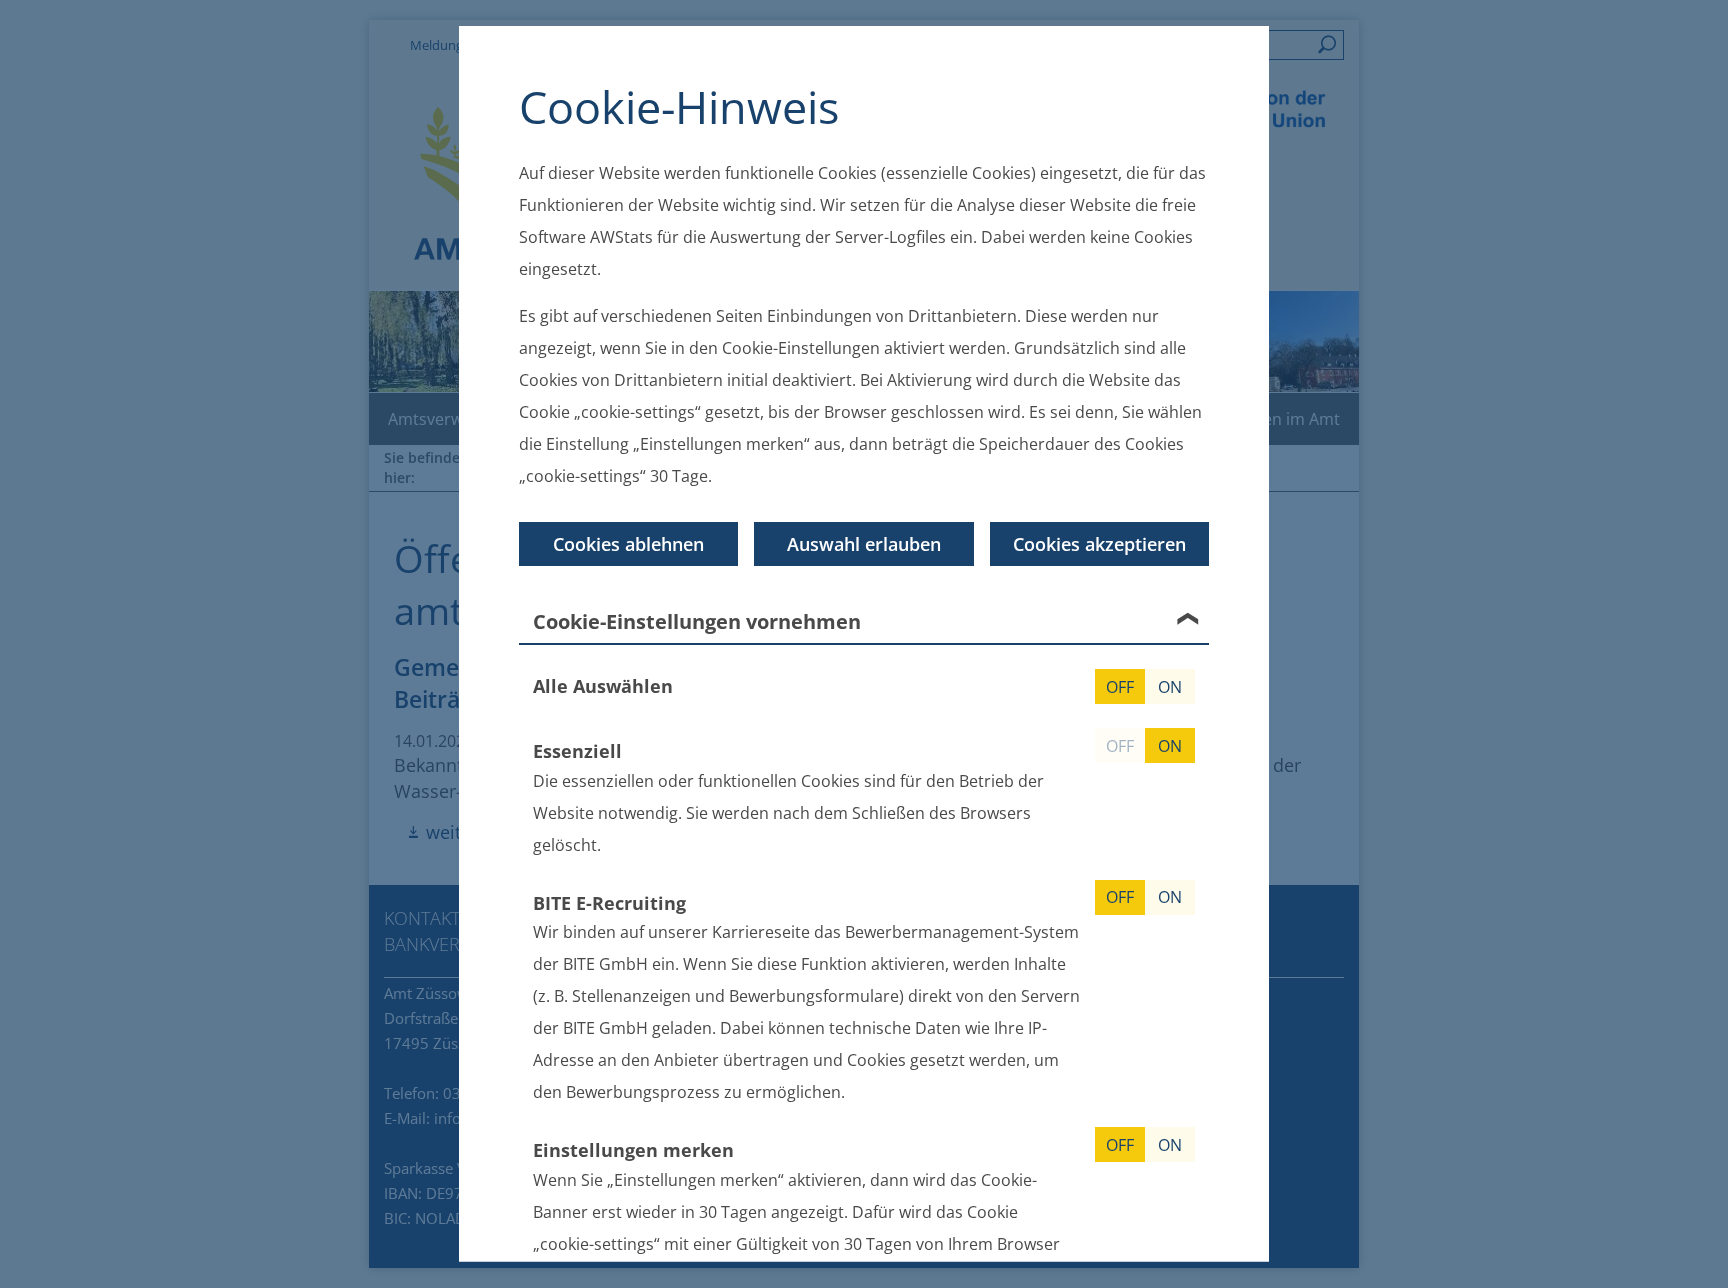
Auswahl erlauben (864, 544)
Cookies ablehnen (628, 544)
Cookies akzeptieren (1099, 544)
